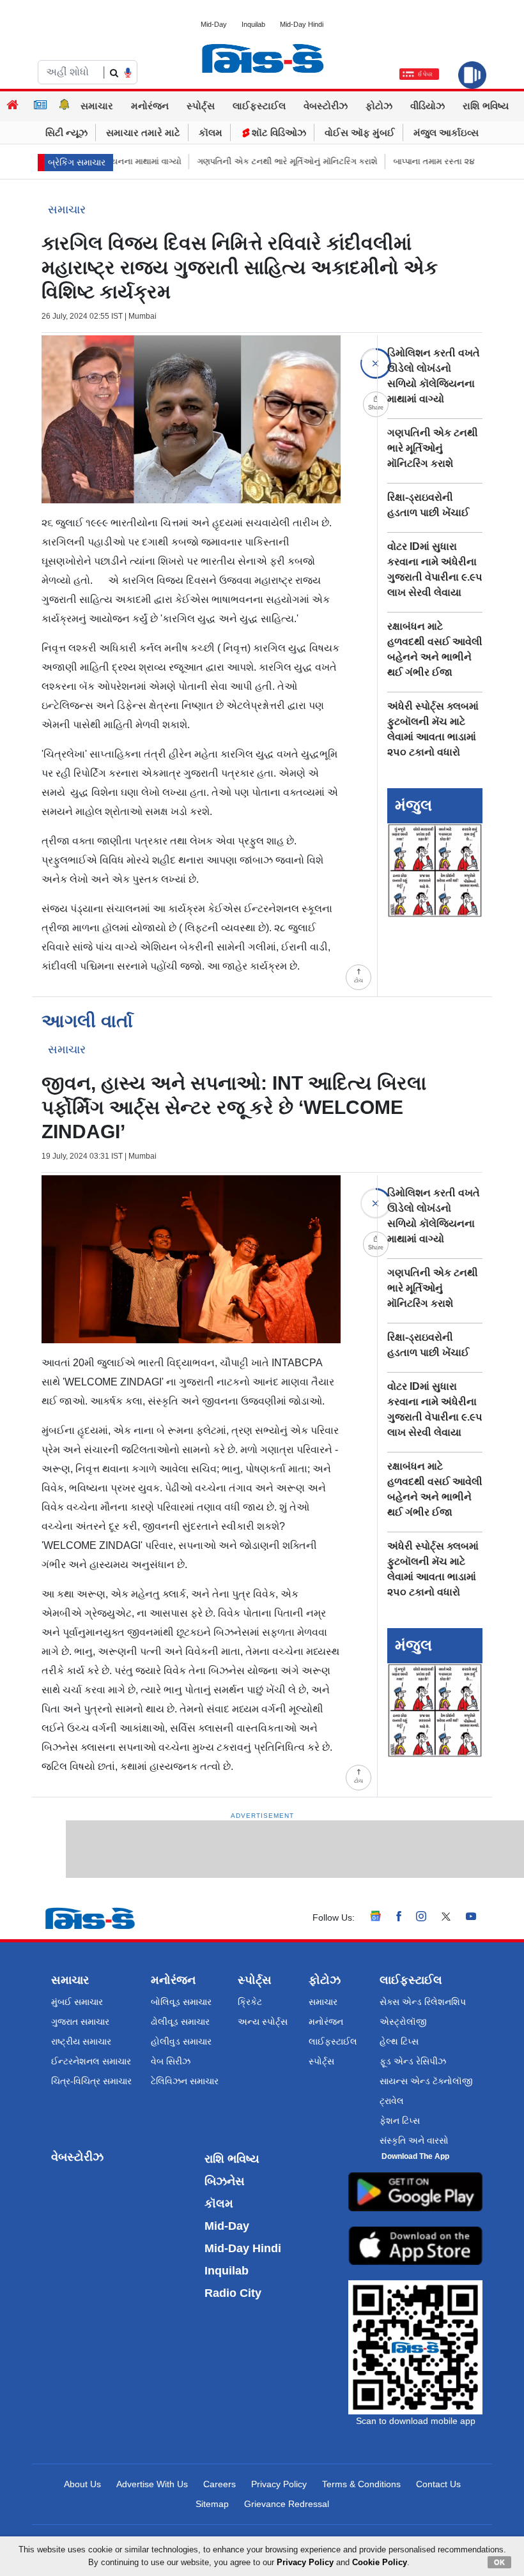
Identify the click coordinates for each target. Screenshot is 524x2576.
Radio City (233, 2293)
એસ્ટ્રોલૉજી (403, 2022)
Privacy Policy (279, 2484)
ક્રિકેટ (250, 2002)
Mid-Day (214, 24)
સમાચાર (97, 106)
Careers (220, 2484)
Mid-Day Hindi (302, 24)
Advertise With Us (152, 2484)
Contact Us (438, 2484)
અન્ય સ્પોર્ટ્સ (263, 2022)
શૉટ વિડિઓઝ (278, 133)
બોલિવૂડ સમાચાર (181, 2002)
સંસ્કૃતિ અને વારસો (414, 2140)
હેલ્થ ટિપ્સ (399, 2041)
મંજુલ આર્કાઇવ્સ (446, 133)
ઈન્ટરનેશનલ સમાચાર (91, 2061)
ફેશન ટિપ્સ (400, 2121)
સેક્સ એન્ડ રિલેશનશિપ (423, 2002)
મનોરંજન (150, 106)
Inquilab (253, 24)
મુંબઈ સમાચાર (77, 2002)
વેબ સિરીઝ (171, 2061)
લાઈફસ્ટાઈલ (259, 106)
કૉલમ (211, 133)
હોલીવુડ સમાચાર (181, 2041)
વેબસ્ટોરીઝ (326, 106)
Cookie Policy (380, 2562)
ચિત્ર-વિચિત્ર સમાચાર (91, 2081)
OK (499, 2562)
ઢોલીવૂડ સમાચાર (180, 2022)
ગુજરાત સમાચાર (80, 2022)
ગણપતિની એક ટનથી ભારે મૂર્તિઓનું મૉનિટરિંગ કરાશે (262, 161)
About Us (82, 2484)
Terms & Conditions (361, 2484)
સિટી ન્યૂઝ (66, 133)
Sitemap (212, 2504)
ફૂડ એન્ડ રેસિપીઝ (413, 2061)
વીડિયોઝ (428, 106)
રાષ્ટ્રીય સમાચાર (81, 2041)
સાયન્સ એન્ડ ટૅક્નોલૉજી (426, 2081)
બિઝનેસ (225, 2181)
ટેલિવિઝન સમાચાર (185, 2081)
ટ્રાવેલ (392, 2101)
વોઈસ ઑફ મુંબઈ (360, 133)
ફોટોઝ (379, 106)
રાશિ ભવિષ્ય (486, 106)
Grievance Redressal (287, 2504)
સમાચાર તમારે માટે (143, 133)
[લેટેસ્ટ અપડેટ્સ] (65, 106)
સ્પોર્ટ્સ (201, 106)
